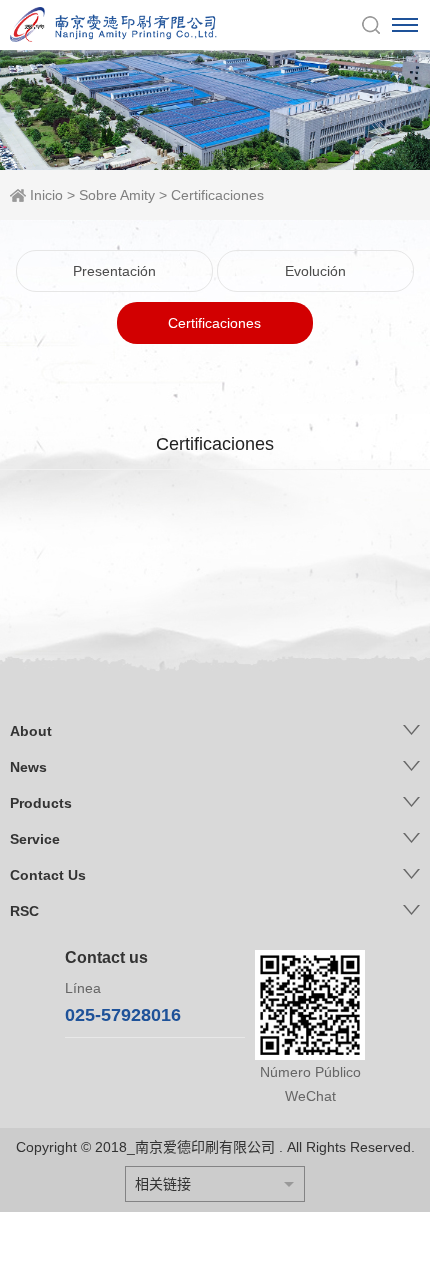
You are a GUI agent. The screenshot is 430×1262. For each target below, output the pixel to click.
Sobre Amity (117, 195)
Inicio (46, 195)
